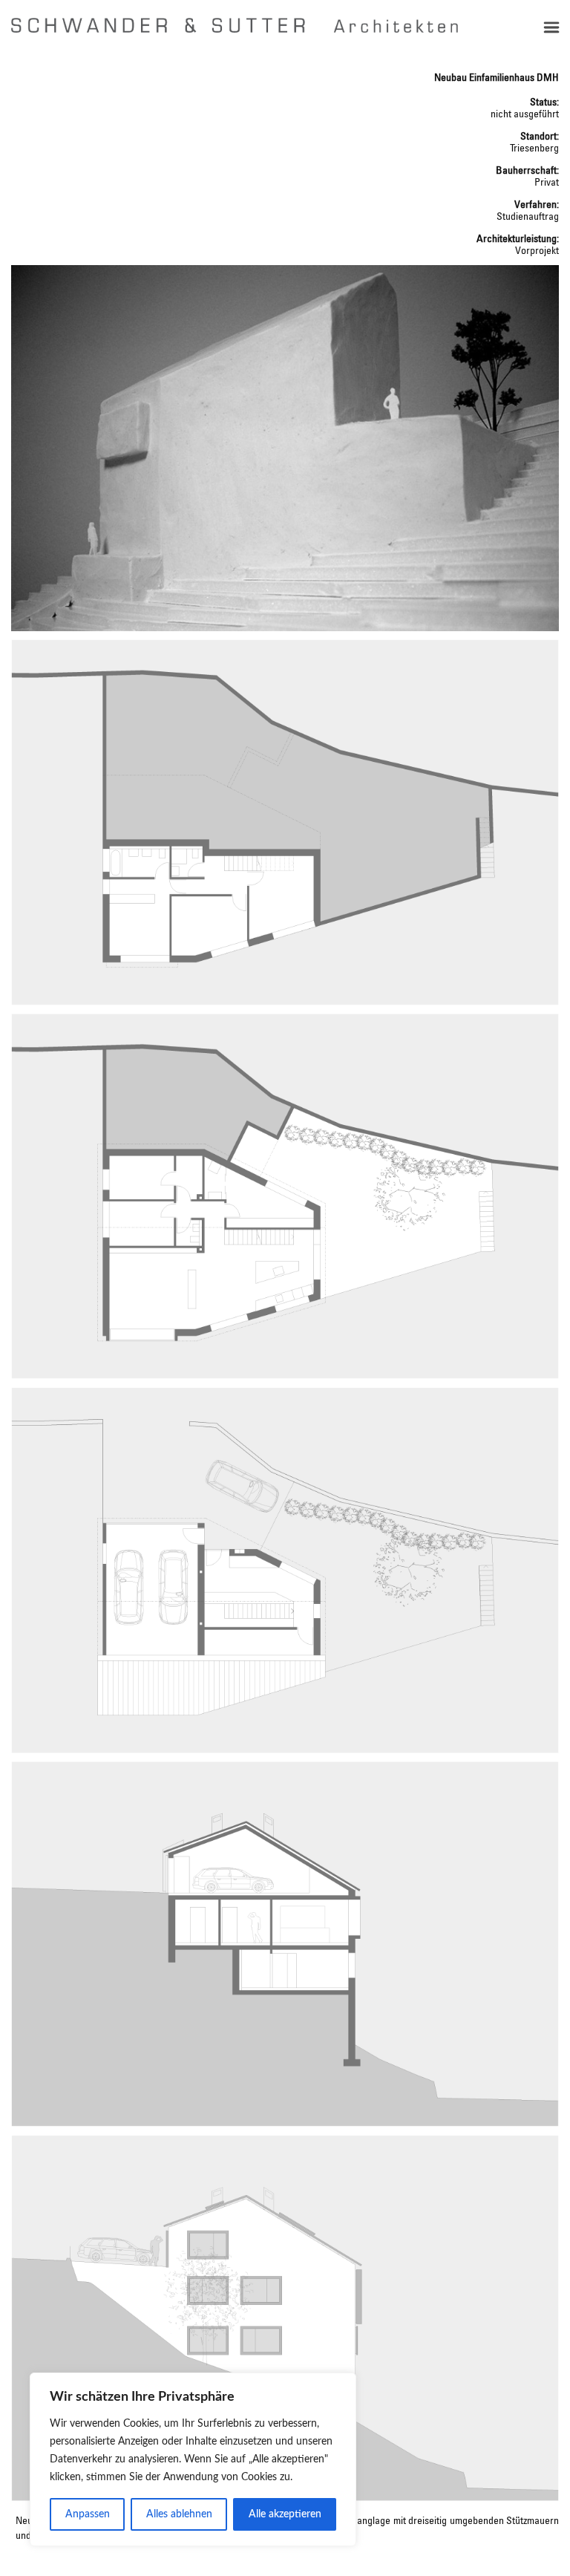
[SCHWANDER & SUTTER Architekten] (235, 25)
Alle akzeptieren (285, 2514)
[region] (193, 2459)
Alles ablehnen (179, 2514)
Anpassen (88, 2514)
